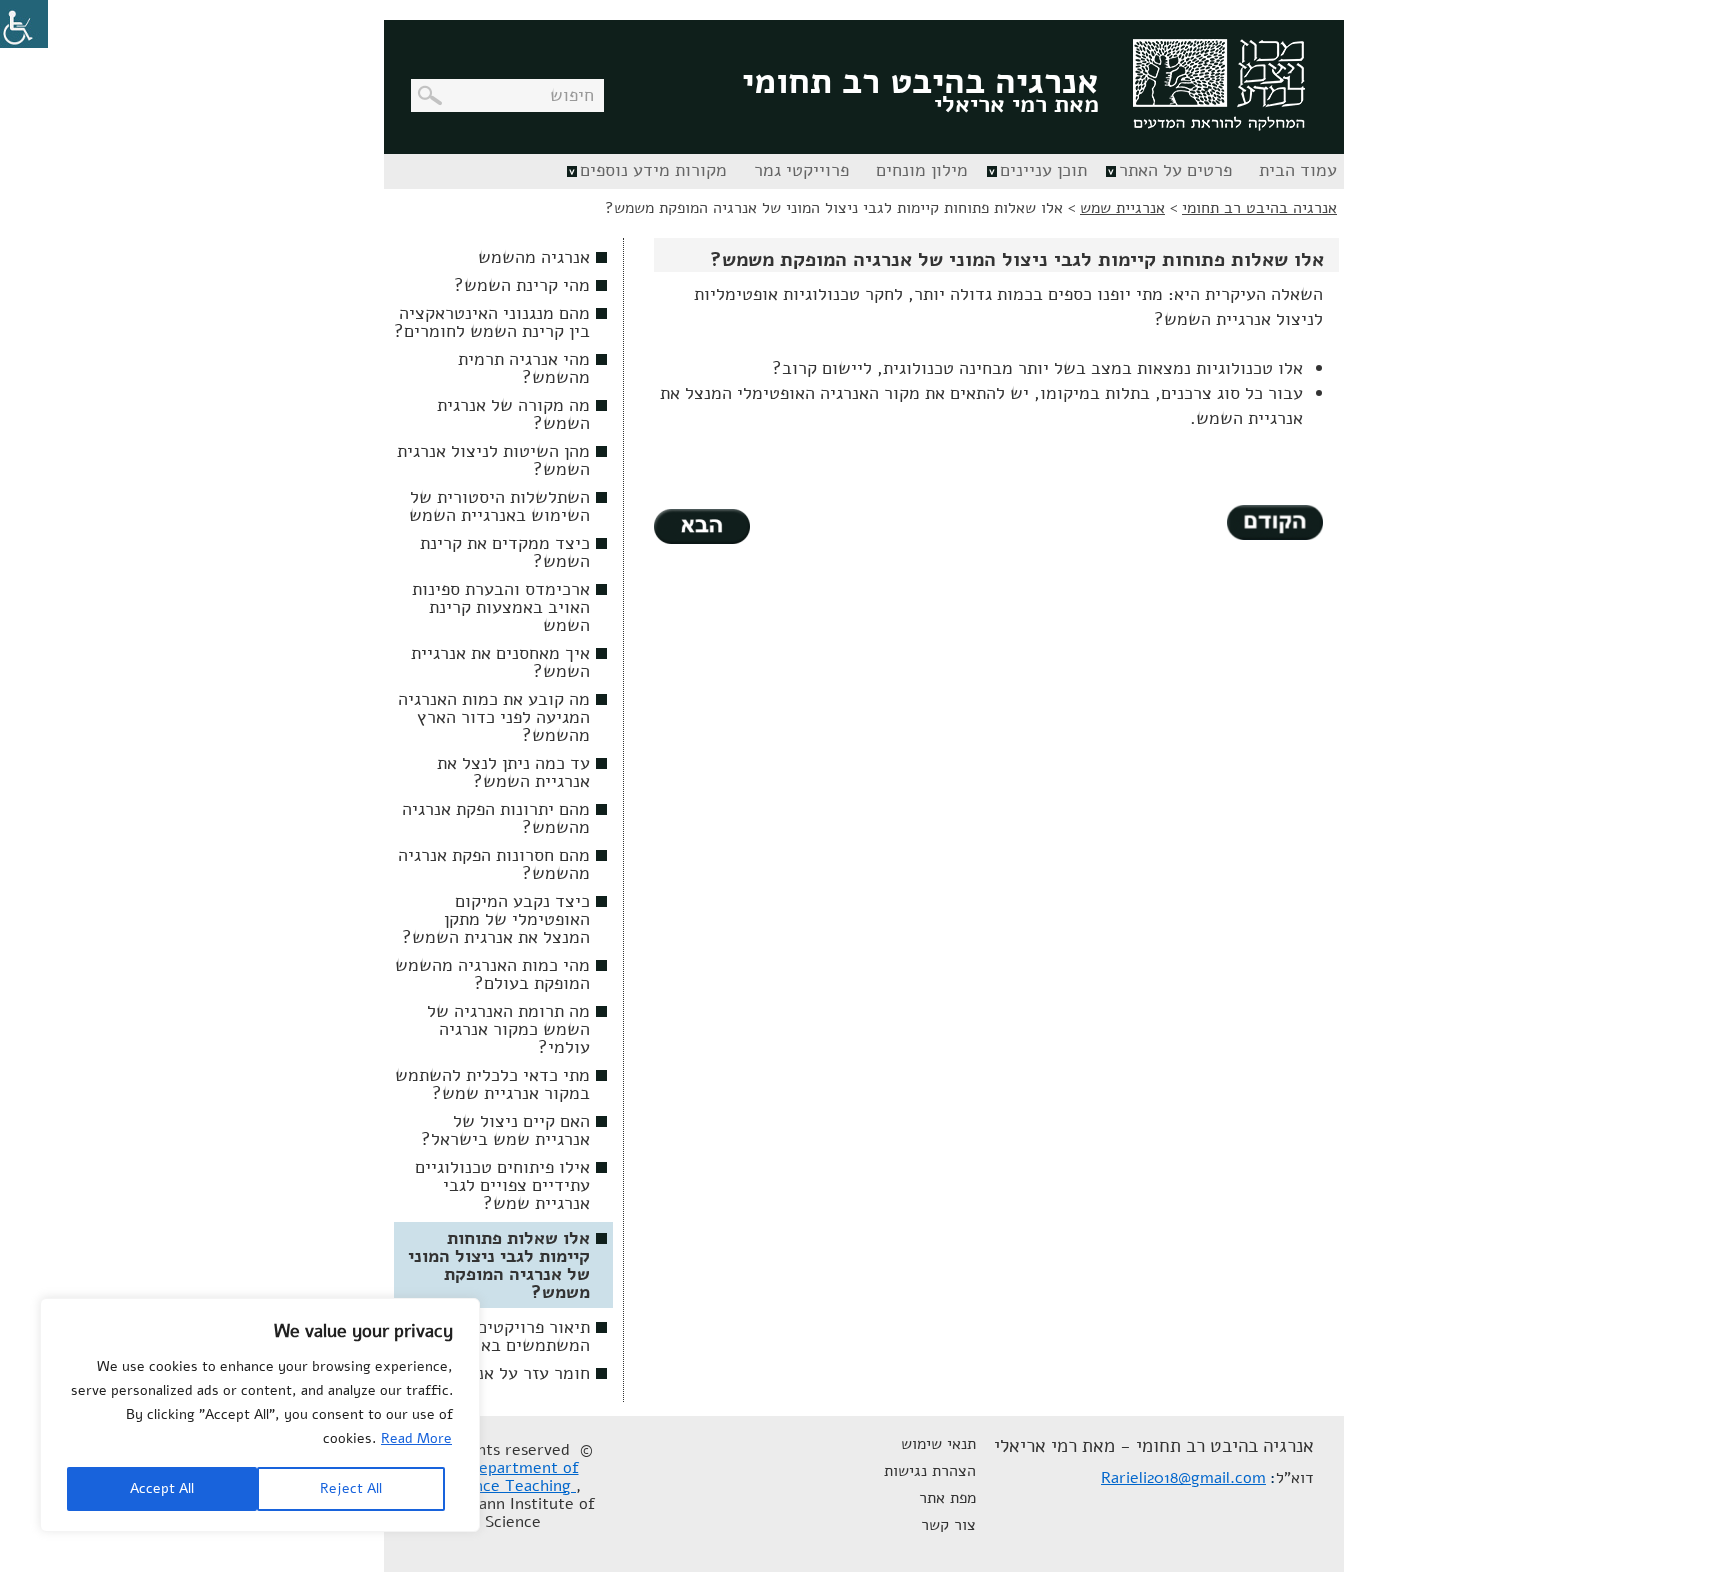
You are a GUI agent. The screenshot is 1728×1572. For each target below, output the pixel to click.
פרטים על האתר (1175, 170)
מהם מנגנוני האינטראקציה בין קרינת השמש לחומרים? (492, 322)
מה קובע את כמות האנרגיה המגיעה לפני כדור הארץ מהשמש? (494, 717)
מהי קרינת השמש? (522, 285)
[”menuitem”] (1295, 171)
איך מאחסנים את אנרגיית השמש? (500, 662)
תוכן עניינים (1043, 170)
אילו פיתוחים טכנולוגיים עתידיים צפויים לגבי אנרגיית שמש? (502, 1185)
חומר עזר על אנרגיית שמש (493, 1373)
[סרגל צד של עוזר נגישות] (24, 24)
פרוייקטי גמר (801, 170)
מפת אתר (947, 1498)
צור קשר (948, 1525)
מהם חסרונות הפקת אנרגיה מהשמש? (494, 864)
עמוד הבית (1298, 170)
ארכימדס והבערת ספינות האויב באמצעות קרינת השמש (501, 607)
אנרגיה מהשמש (534, 257)
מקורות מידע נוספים (653, 170)
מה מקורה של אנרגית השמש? (513, 414)
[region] (260, 1415)
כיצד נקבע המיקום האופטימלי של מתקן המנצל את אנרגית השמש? (496, 919)
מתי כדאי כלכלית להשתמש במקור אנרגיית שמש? (492, 1084)
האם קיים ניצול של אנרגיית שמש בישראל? (505, 1130)
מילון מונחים (922, 170)
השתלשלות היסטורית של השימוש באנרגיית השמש (499, 506)
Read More (416, 1438)
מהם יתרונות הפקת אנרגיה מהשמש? (496, 818)
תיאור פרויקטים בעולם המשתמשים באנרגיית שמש (492, 1336)
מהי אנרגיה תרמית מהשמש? (524, 368)
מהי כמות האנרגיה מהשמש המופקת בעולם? (492, 974)
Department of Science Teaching (511, 1477)
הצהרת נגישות (930, 1471)
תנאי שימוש (938, 1444)
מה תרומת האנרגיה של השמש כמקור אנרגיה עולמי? (508, 1029)
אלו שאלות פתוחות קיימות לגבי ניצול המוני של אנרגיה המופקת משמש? (499, 1265)
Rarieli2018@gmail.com (1183, 1478)
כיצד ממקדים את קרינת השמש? (505, 552)
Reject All (351, 1488)
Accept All (162, 1488)
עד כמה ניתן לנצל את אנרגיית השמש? (513, 772)
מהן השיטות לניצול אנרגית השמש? (493, 460)
